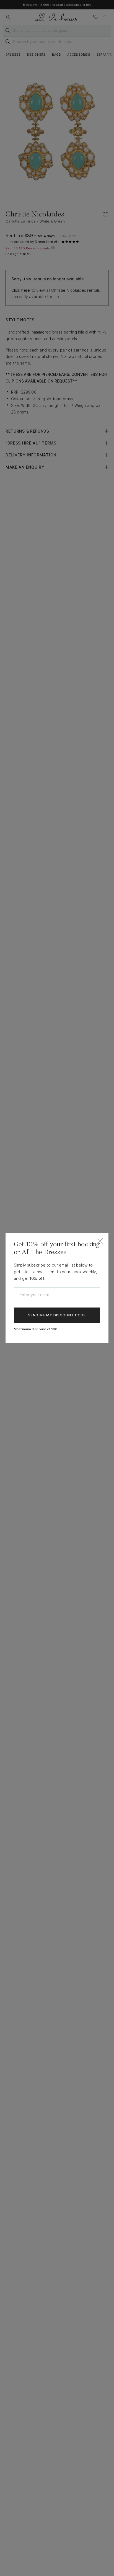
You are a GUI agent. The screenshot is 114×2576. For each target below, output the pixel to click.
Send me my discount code (57, 1315)
